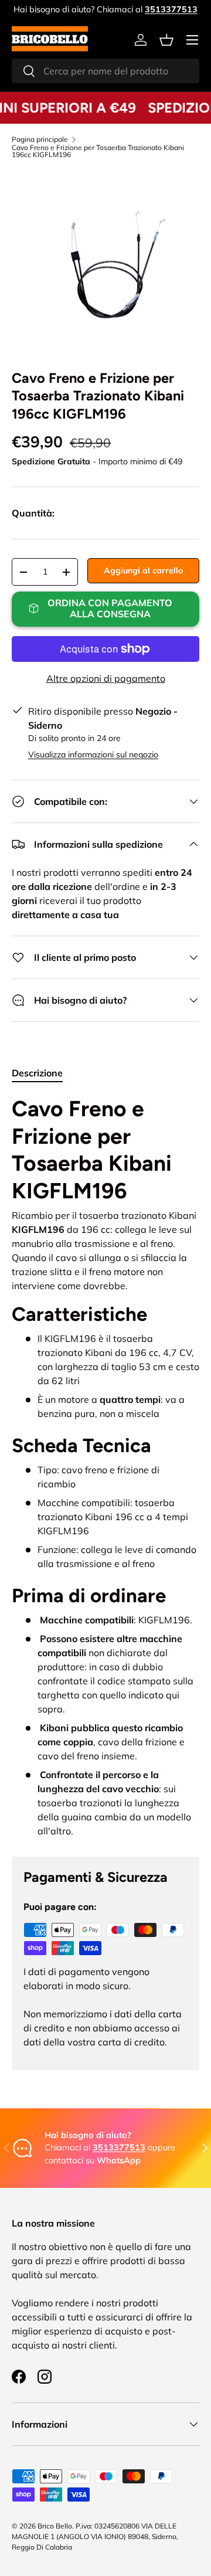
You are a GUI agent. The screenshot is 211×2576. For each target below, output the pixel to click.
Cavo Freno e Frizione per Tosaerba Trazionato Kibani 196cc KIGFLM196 (98, 151)
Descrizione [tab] (37, 1073)
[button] (166, 40)
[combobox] (105, 71)
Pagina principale (40, 140)
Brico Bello (55, 2526)
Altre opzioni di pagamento (106, 678)
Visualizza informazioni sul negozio (93, 755)
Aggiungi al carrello (143, 570)
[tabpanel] (105, 1467)
